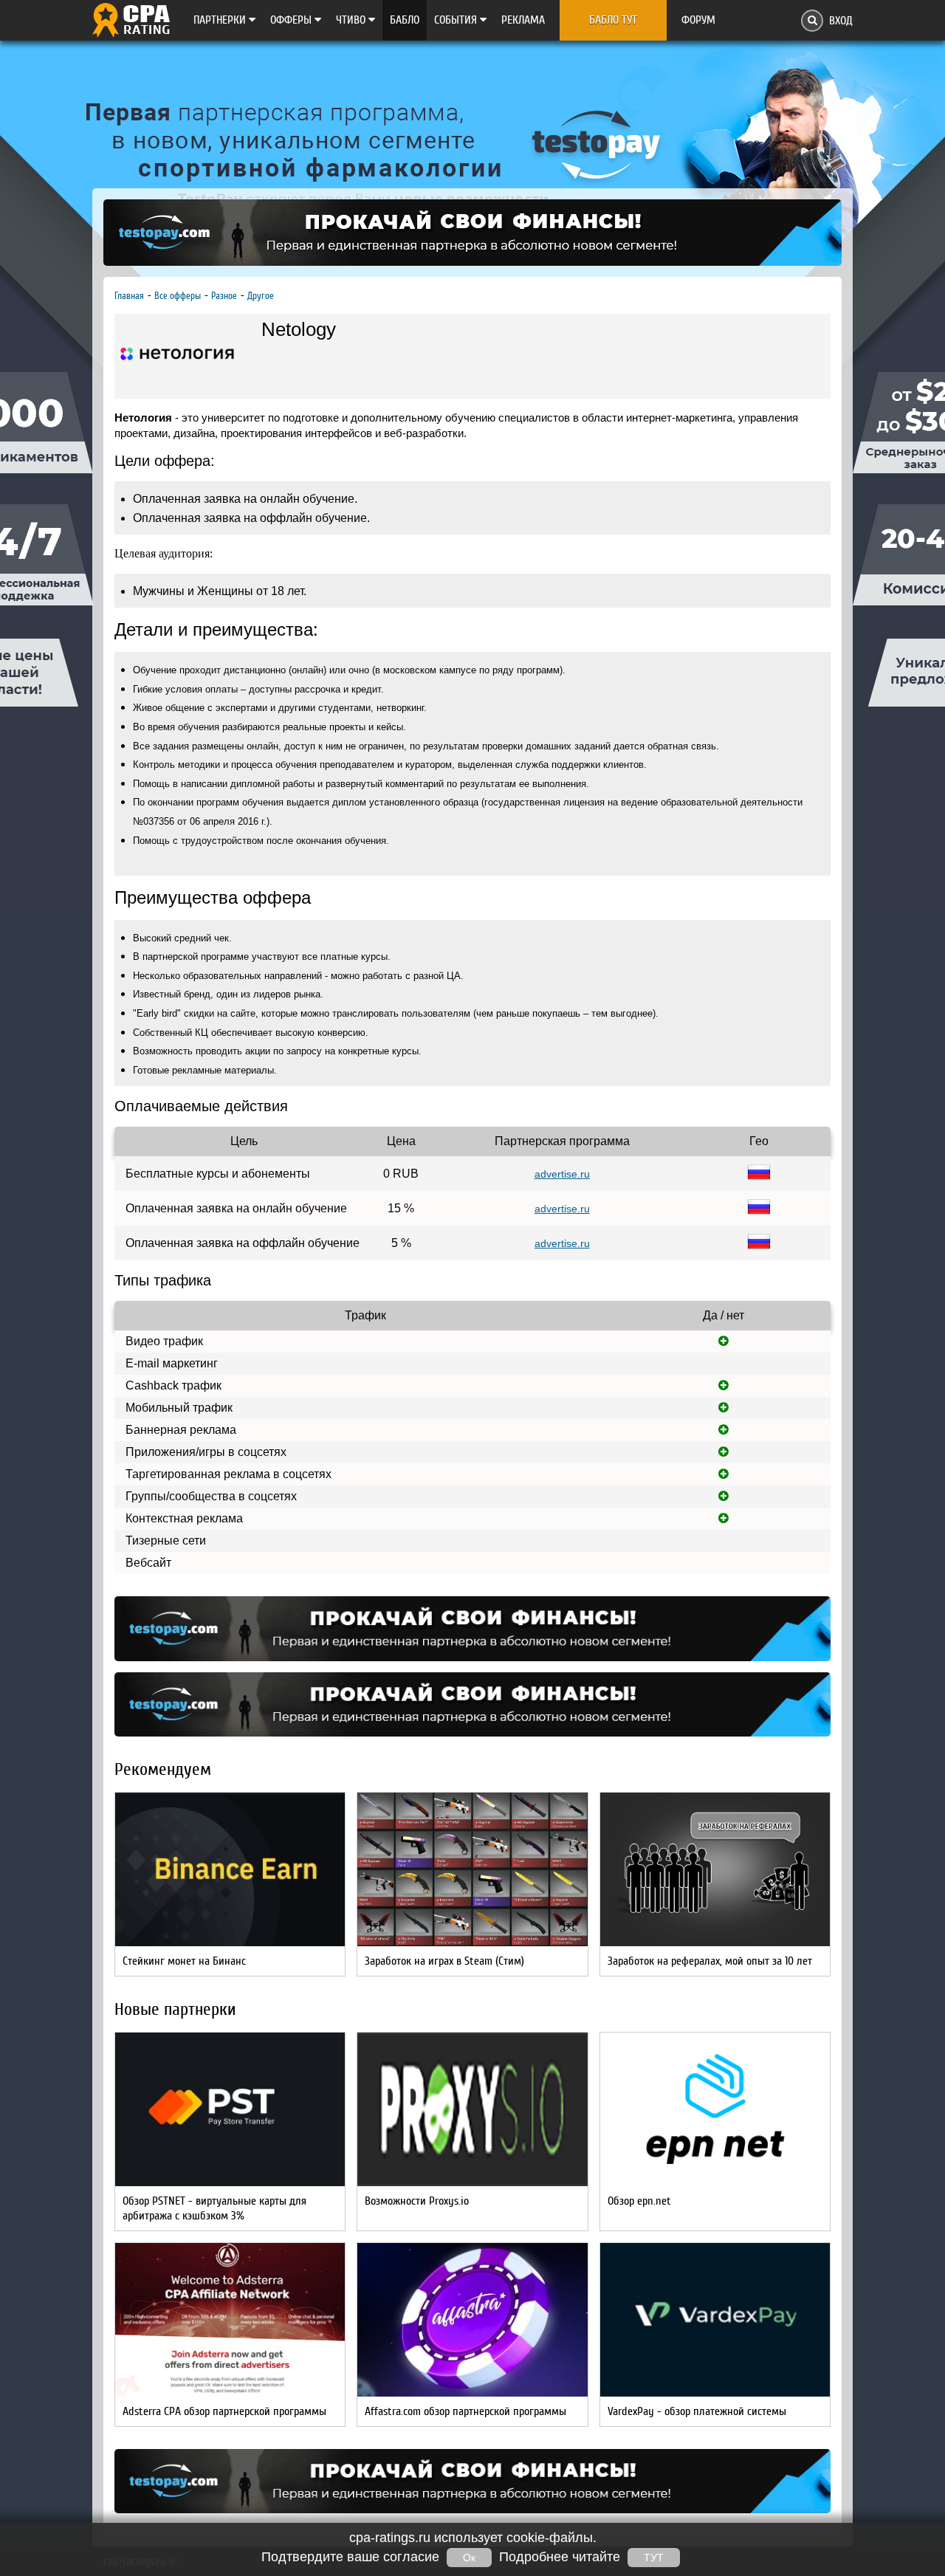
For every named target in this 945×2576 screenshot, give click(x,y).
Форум (698, 20)
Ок (469, 2558)
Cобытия (457, 20)
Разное (224, 296)
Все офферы (178, 296)
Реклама (523, 20)
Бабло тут (613, 20)
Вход (841, 21)
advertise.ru (562, 1174)
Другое (261, 296)
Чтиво (352, 20)
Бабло (405, 20)
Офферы (292, 20)
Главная (129, 296)
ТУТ (654, 2558)
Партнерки (221, 20)
